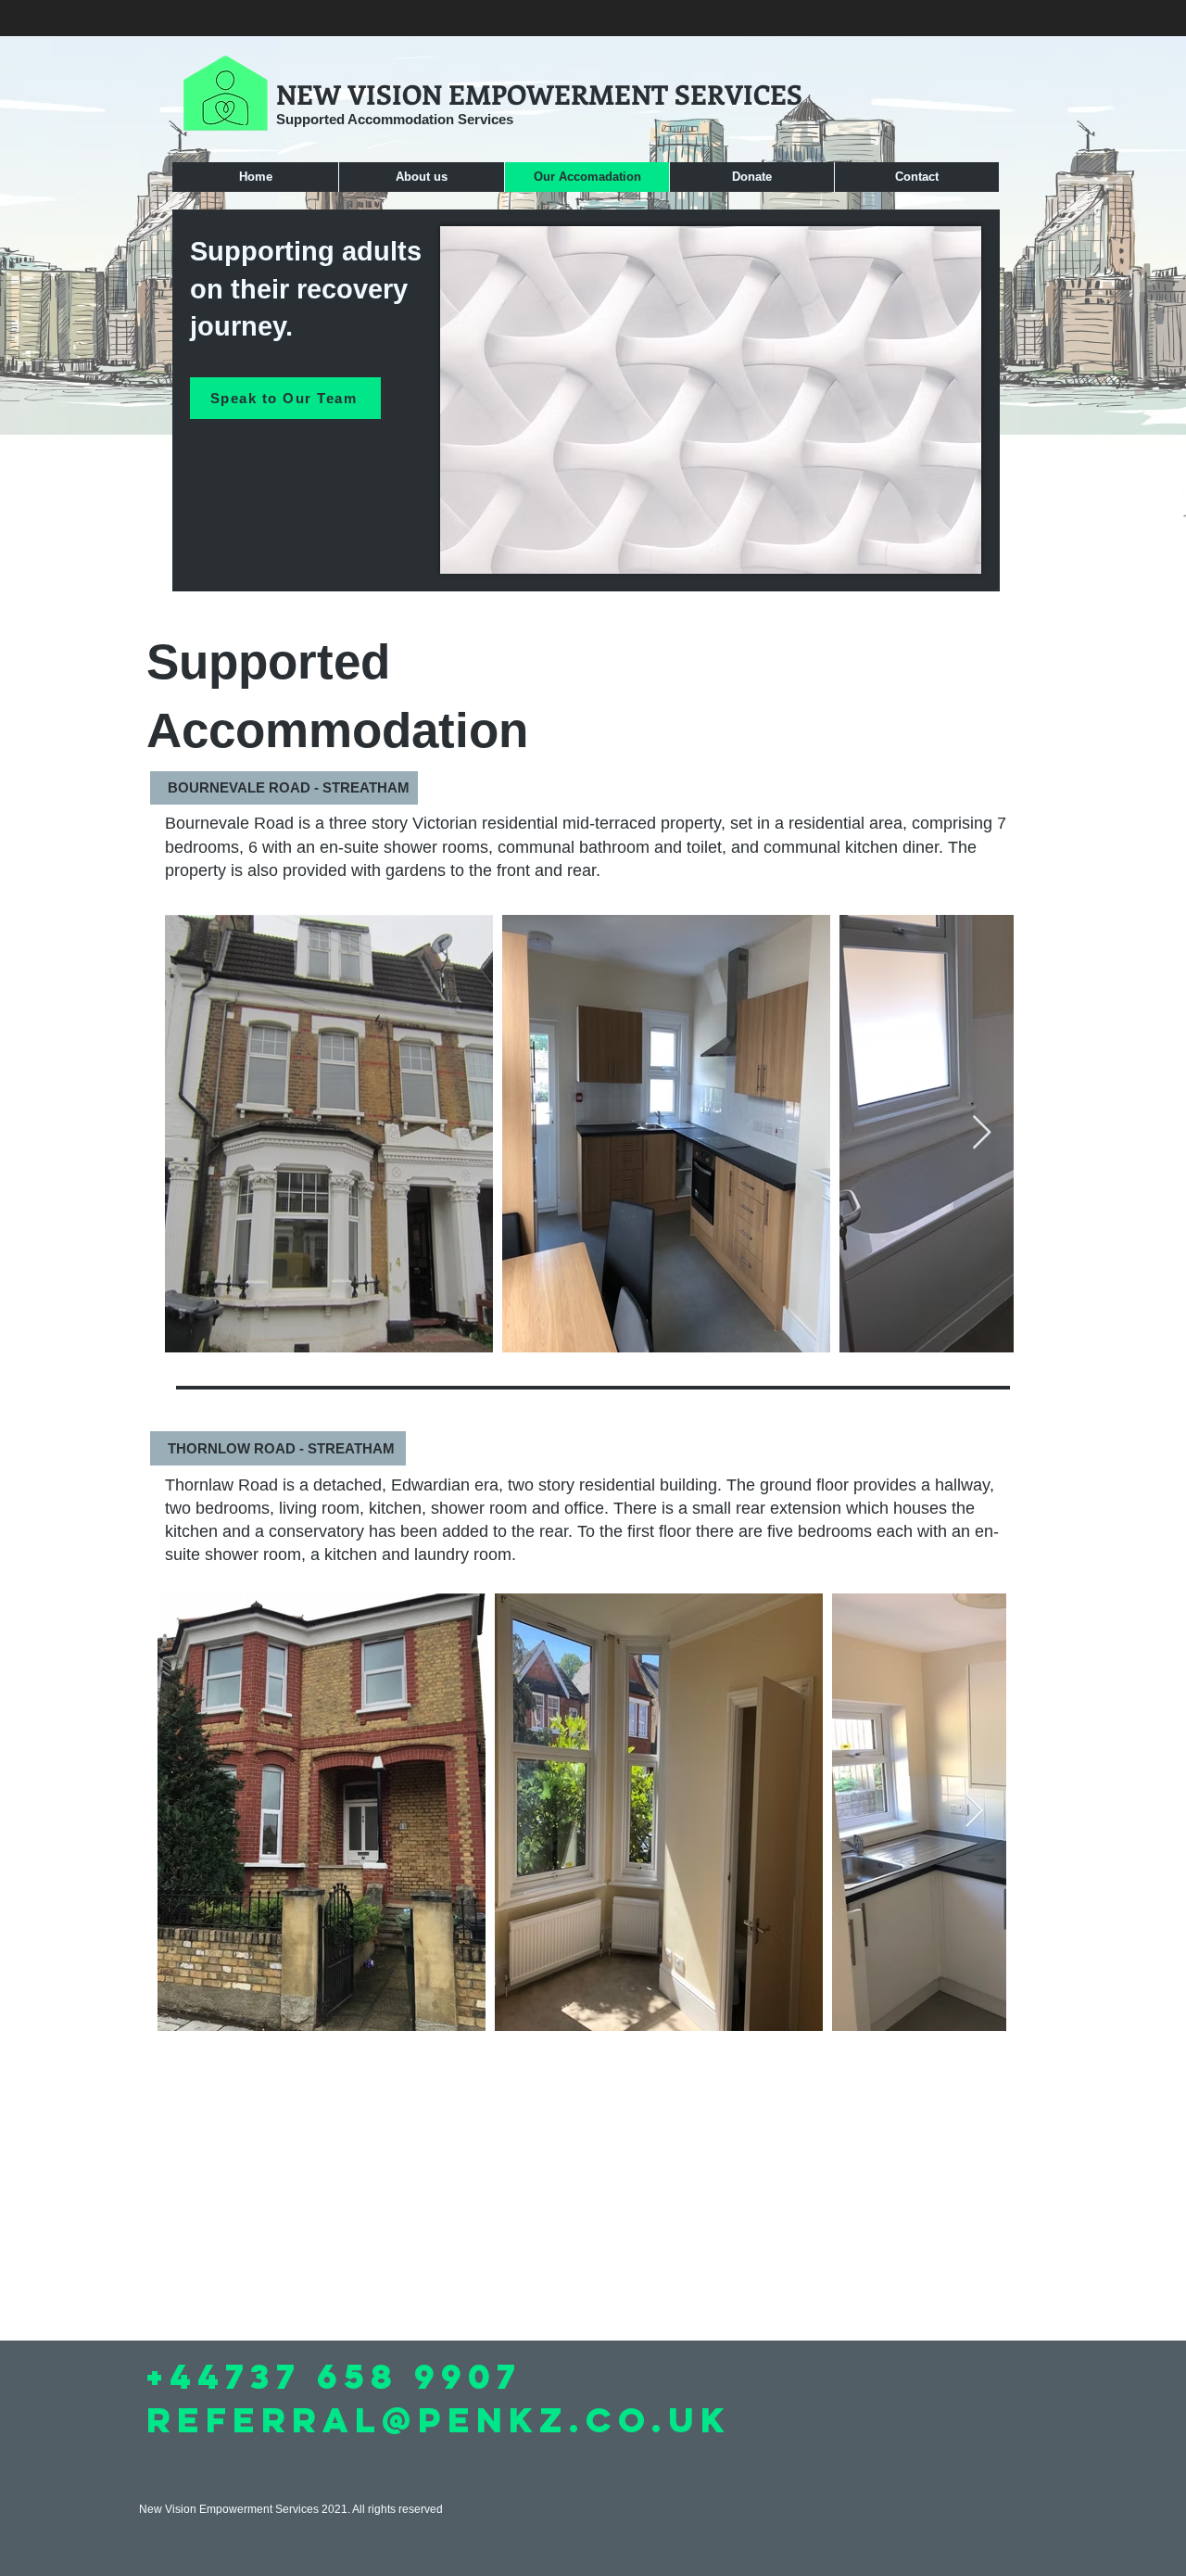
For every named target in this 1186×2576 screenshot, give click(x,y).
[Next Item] (982, 1133)
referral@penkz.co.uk (439, 2420)
